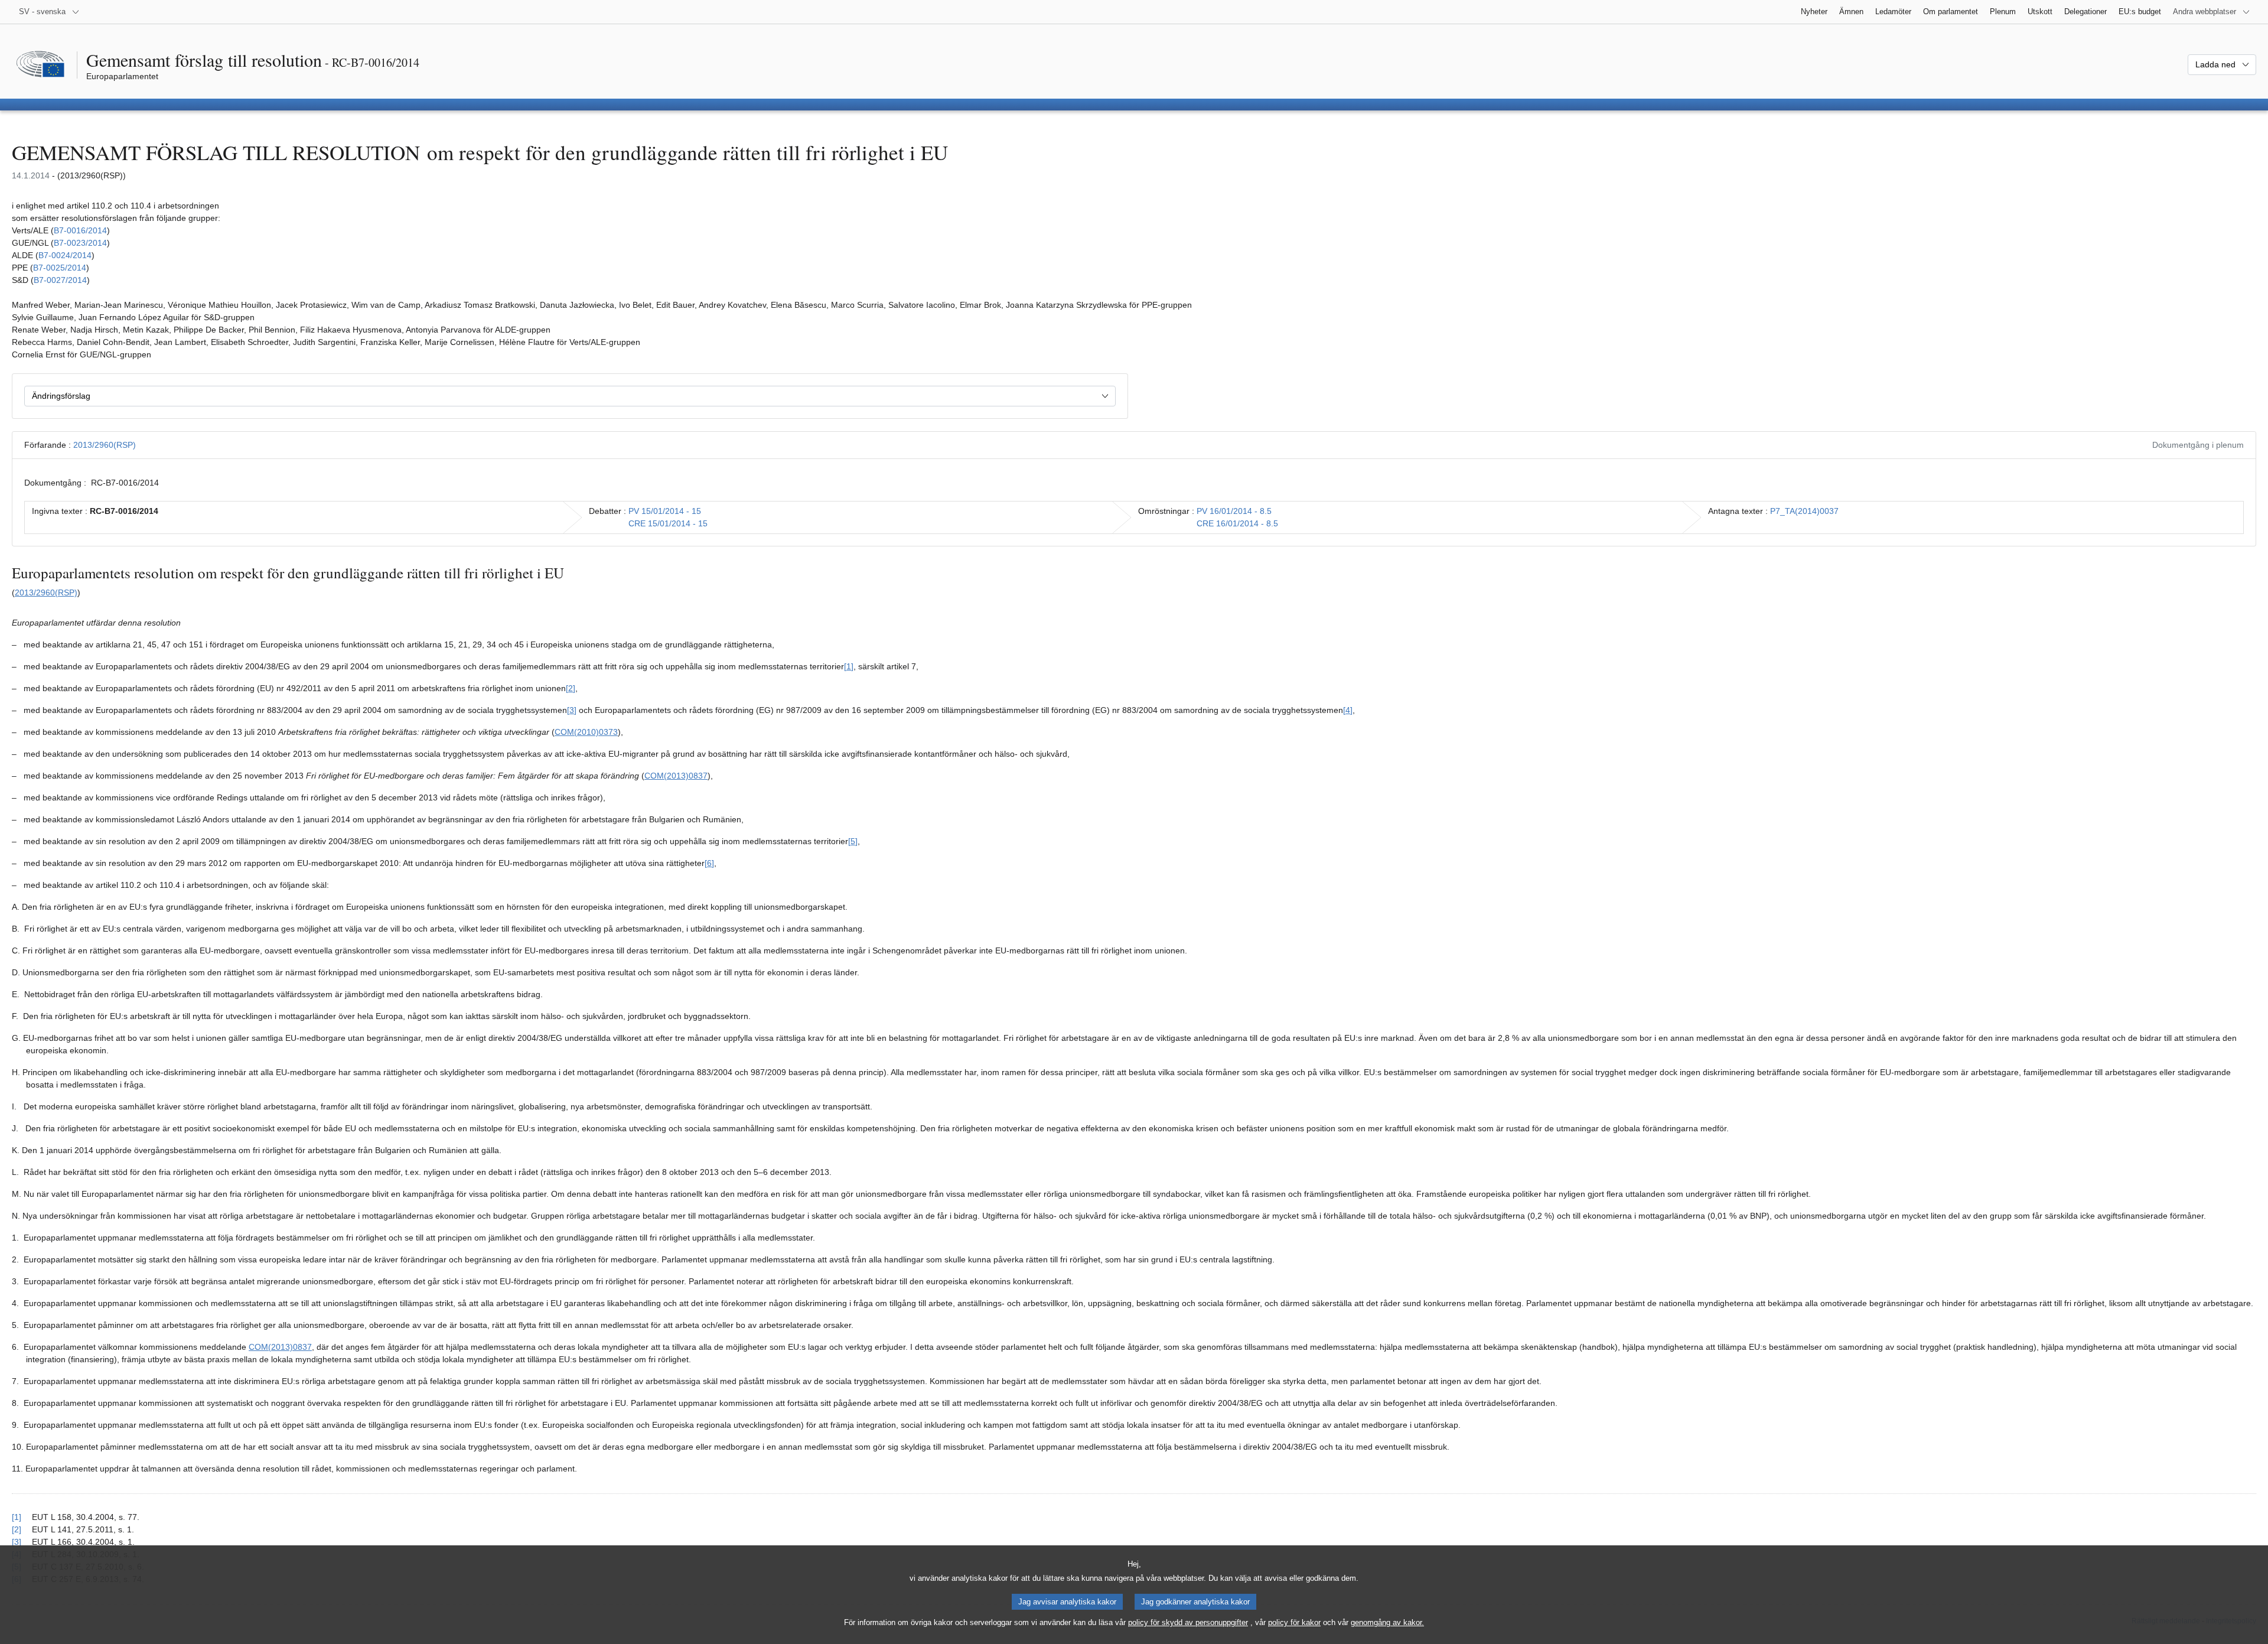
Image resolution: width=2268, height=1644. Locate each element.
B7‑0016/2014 (80, 230)
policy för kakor (1294, 1622)
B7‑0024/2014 (65, 255)
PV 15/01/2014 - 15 (665, 511)
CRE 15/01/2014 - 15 (668, 523)
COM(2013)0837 (676, 776)
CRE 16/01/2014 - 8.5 (1237, 523)
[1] (849, 666)
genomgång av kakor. (1387, 1622)
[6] (709, 863)
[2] (571, 688)
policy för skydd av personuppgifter (1188, 1622)
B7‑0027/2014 (60, 280)
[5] (853, 841)
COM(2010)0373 (586, 732)
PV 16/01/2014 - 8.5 (1234, 511)
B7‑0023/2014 (80, 243)
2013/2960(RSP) (105, 445)
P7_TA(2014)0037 (1804, 511)
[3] (572, 710)
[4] (1348, 710)
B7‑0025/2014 (60, 268)
